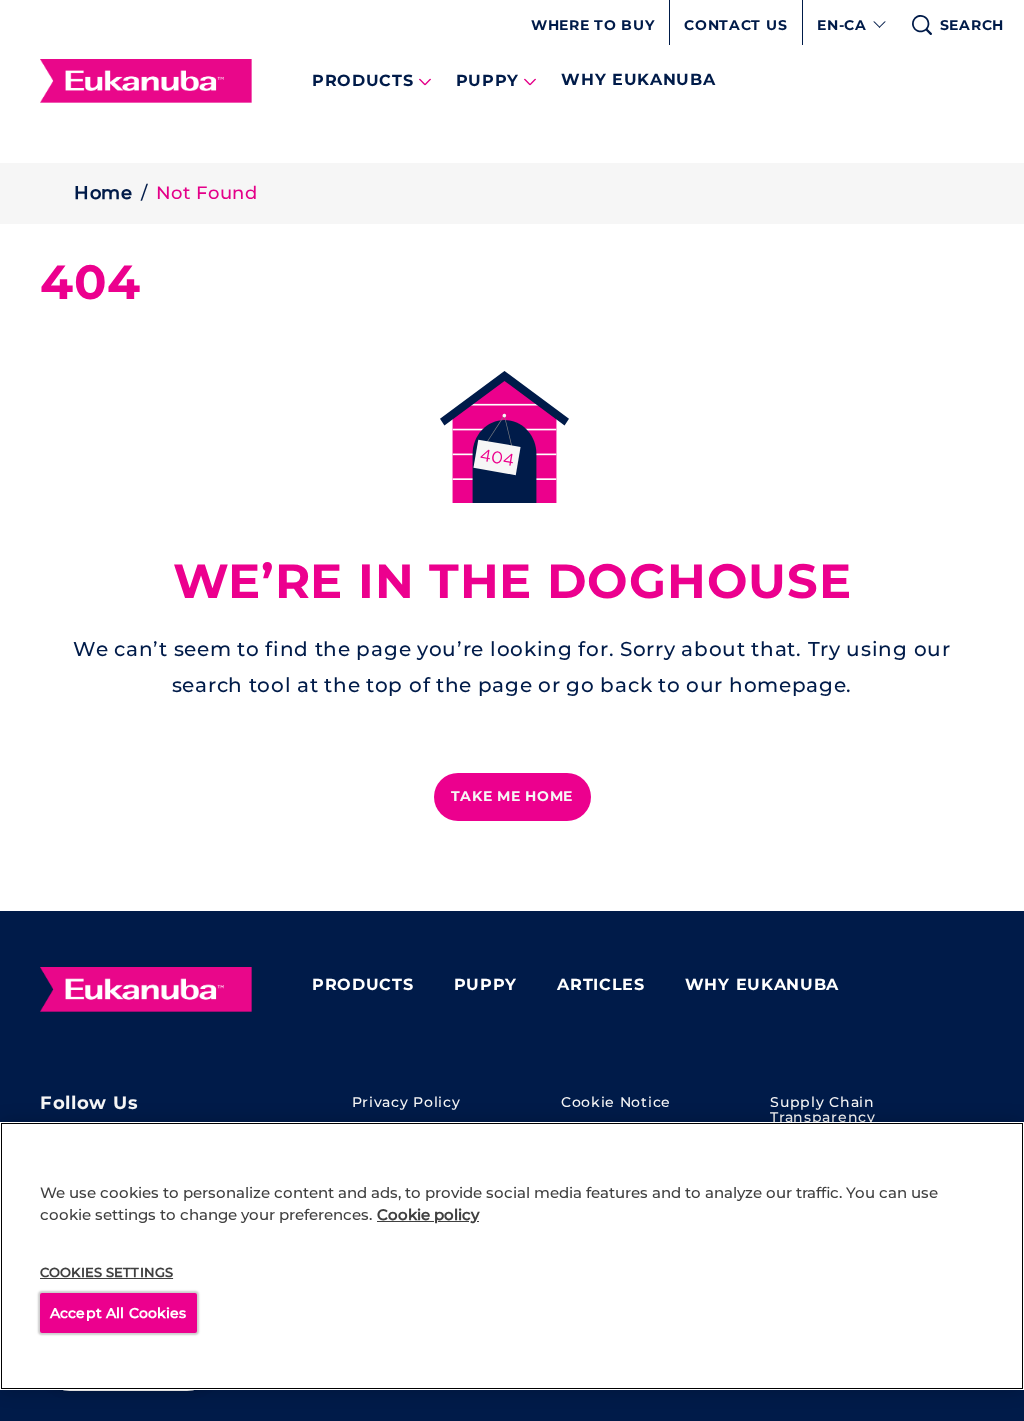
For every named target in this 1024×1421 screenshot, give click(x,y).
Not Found (207, 193)
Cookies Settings (106, 1272)
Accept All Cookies (118, 1313)
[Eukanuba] (146, 990)
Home (103, 193)
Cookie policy (428, 1215)
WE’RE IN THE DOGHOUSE (512, 581)
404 (90, 282)
